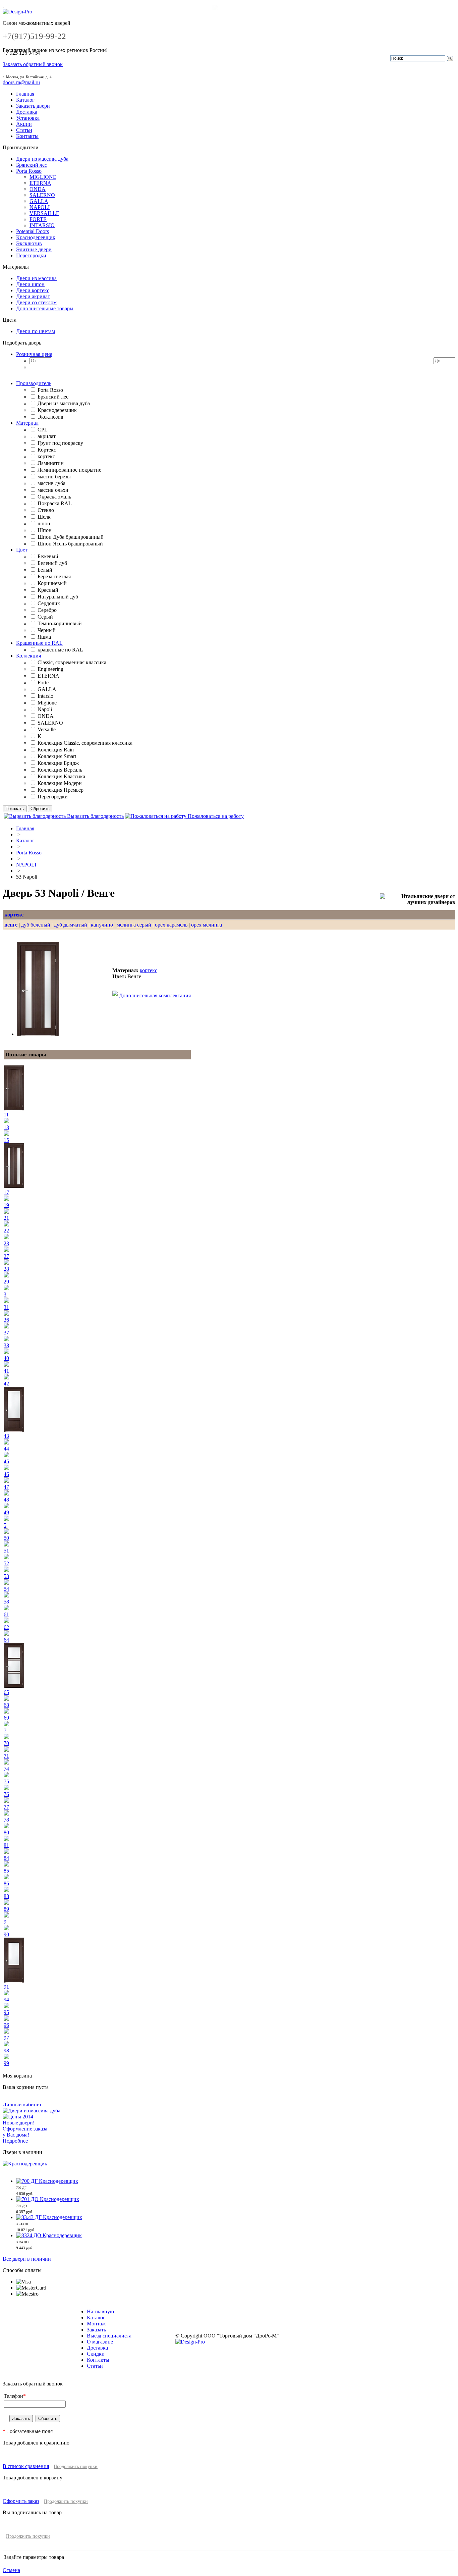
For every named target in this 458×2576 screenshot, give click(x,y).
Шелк (44, 517)
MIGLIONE (43, 177)
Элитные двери (34, 249)
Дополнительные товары (45, 308)
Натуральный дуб (58, 597)
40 (6, 1358)
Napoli (45, 709)
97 (6, 2038)
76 (6, 1794)
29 (6, 1282)
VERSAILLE (44, 213)
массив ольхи (53, 490)
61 (6, 1614)
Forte (43, 682)
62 (6, 1627)
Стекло (46, 510)
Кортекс (47, 450)
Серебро (47, 610)
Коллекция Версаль (60, 770)
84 (6, 1858)
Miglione (47, 703)
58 (6, 1602)
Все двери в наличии (27, 2259)
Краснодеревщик (36, 237)
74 (6, 1769)
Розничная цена (34, 354)
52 (6, 1563)
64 (6, 1640)
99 (6, 2063)
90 (6, 1934)
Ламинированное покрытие (69, 470)
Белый (45, 570)
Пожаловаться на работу (215, 816)
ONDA (38, 189)
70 (6, 1743)
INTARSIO (42, 225)
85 (6, 1871)
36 (6, 1320)
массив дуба (51, 483)
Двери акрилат (33, 296)
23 (6, 1243)
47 (6, 1487)
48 (6, 1500)
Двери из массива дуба (42, 159)
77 (6, 1807)
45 (6, 1461)
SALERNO (42, 195)
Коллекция (28, 656)
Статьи (24, 130)
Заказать (96, 2330)
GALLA (39, 201)
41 (6, 1371)
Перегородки (31, 255)
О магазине (100, 2342)
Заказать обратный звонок (33, 64)
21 (6, 1218)
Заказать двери (33, 106)
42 (6, 1384)
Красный (48, 590)
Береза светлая (54, 576)
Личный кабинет (22, 2105)
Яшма (44, 637)
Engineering (50, 669)
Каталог (25, 100)
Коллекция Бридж (58, 763)
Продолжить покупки (76, 2466)
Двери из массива (36, 278)
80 (6, 1832)
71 (6, 1756)
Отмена (11, 2570)
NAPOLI (40, 207)
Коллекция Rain (56, 750)
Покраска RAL (55, 503)
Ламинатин (51, 463)
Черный (47, 630)
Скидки (96, 2354)
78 (6, 1820)
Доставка (27, 112)
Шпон (45, 530)
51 (6, 1551)
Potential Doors (33, 231)
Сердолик (49, 603)
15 (6, 1140)
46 (6, 1474)
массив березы (54, 477)
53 (6, 1576)
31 (6, 1307)
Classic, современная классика (72, 662)
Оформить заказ (21, 2501)
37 (6, 1333)
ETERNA (40, 183)
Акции (24, 124)
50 (6, 1538)
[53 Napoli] (38, 1034)
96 (6, 2025)
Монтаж (96, 2324)
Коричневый (52, 583)
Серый (45, 617)
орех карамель (171, 925)
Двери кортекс (33, 290)
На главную (100, 2311)
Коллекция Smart (57, 756)
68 (6, 1705)
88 (6, 1896)
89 (6, 1909)
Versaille (47, 729)
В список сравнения (26, 2466)
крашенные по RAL (60, 650)
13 (6, 1127)
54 (6, 1589)
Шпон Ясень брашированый (70, 544)
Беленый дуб (52, 563)
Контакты (27, 136)
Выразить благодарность (95, 816)
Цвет (22, 550)
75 (6, 1781)
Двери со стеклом (36, 302)
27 (6, 1256)
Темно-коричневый (60, 623)
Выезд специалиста (109, 2336)
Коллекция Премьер (61, 790)
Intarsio (45, 696)
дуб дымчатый (71, 925)
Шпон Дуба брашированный (71, 537)
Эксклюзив (29, 243)
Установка (28, 118)
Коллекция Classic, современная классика (85, 743)
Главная (25, 94)
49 (6, 1512)
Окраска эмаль (54, 497)
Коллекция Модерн (60, 783)
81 (6, 1845)
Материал (27, 423)
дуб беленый (36, 925)
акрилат (47, 436)
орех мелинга (207, 925)
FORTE (38, 219)
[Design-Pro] (17, 12)
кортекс (46, 456)
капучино (102, 925)
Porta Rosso (29, 171)
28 (6, 1269)
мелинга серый (134, 925)
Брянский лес (32, 165)
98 (6, 2051)
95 (6, 2012)
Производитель (34, 383)
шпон (44, 523)
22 (6, 1231)
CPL (43, 430)
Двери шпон (30, 284)
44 (6, 1449)
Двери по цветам (36, 331)
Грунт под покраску (60, 443)
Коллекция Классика (61, 776)
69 (6, 1718)
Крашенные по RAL (39, 643)
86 (6, 1883)
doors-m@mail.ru (21, 82)
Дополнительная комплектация (155, 995)
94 (6, 2000)
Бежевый (48, 556)
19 (6, 1205)
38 (6, 1345)
